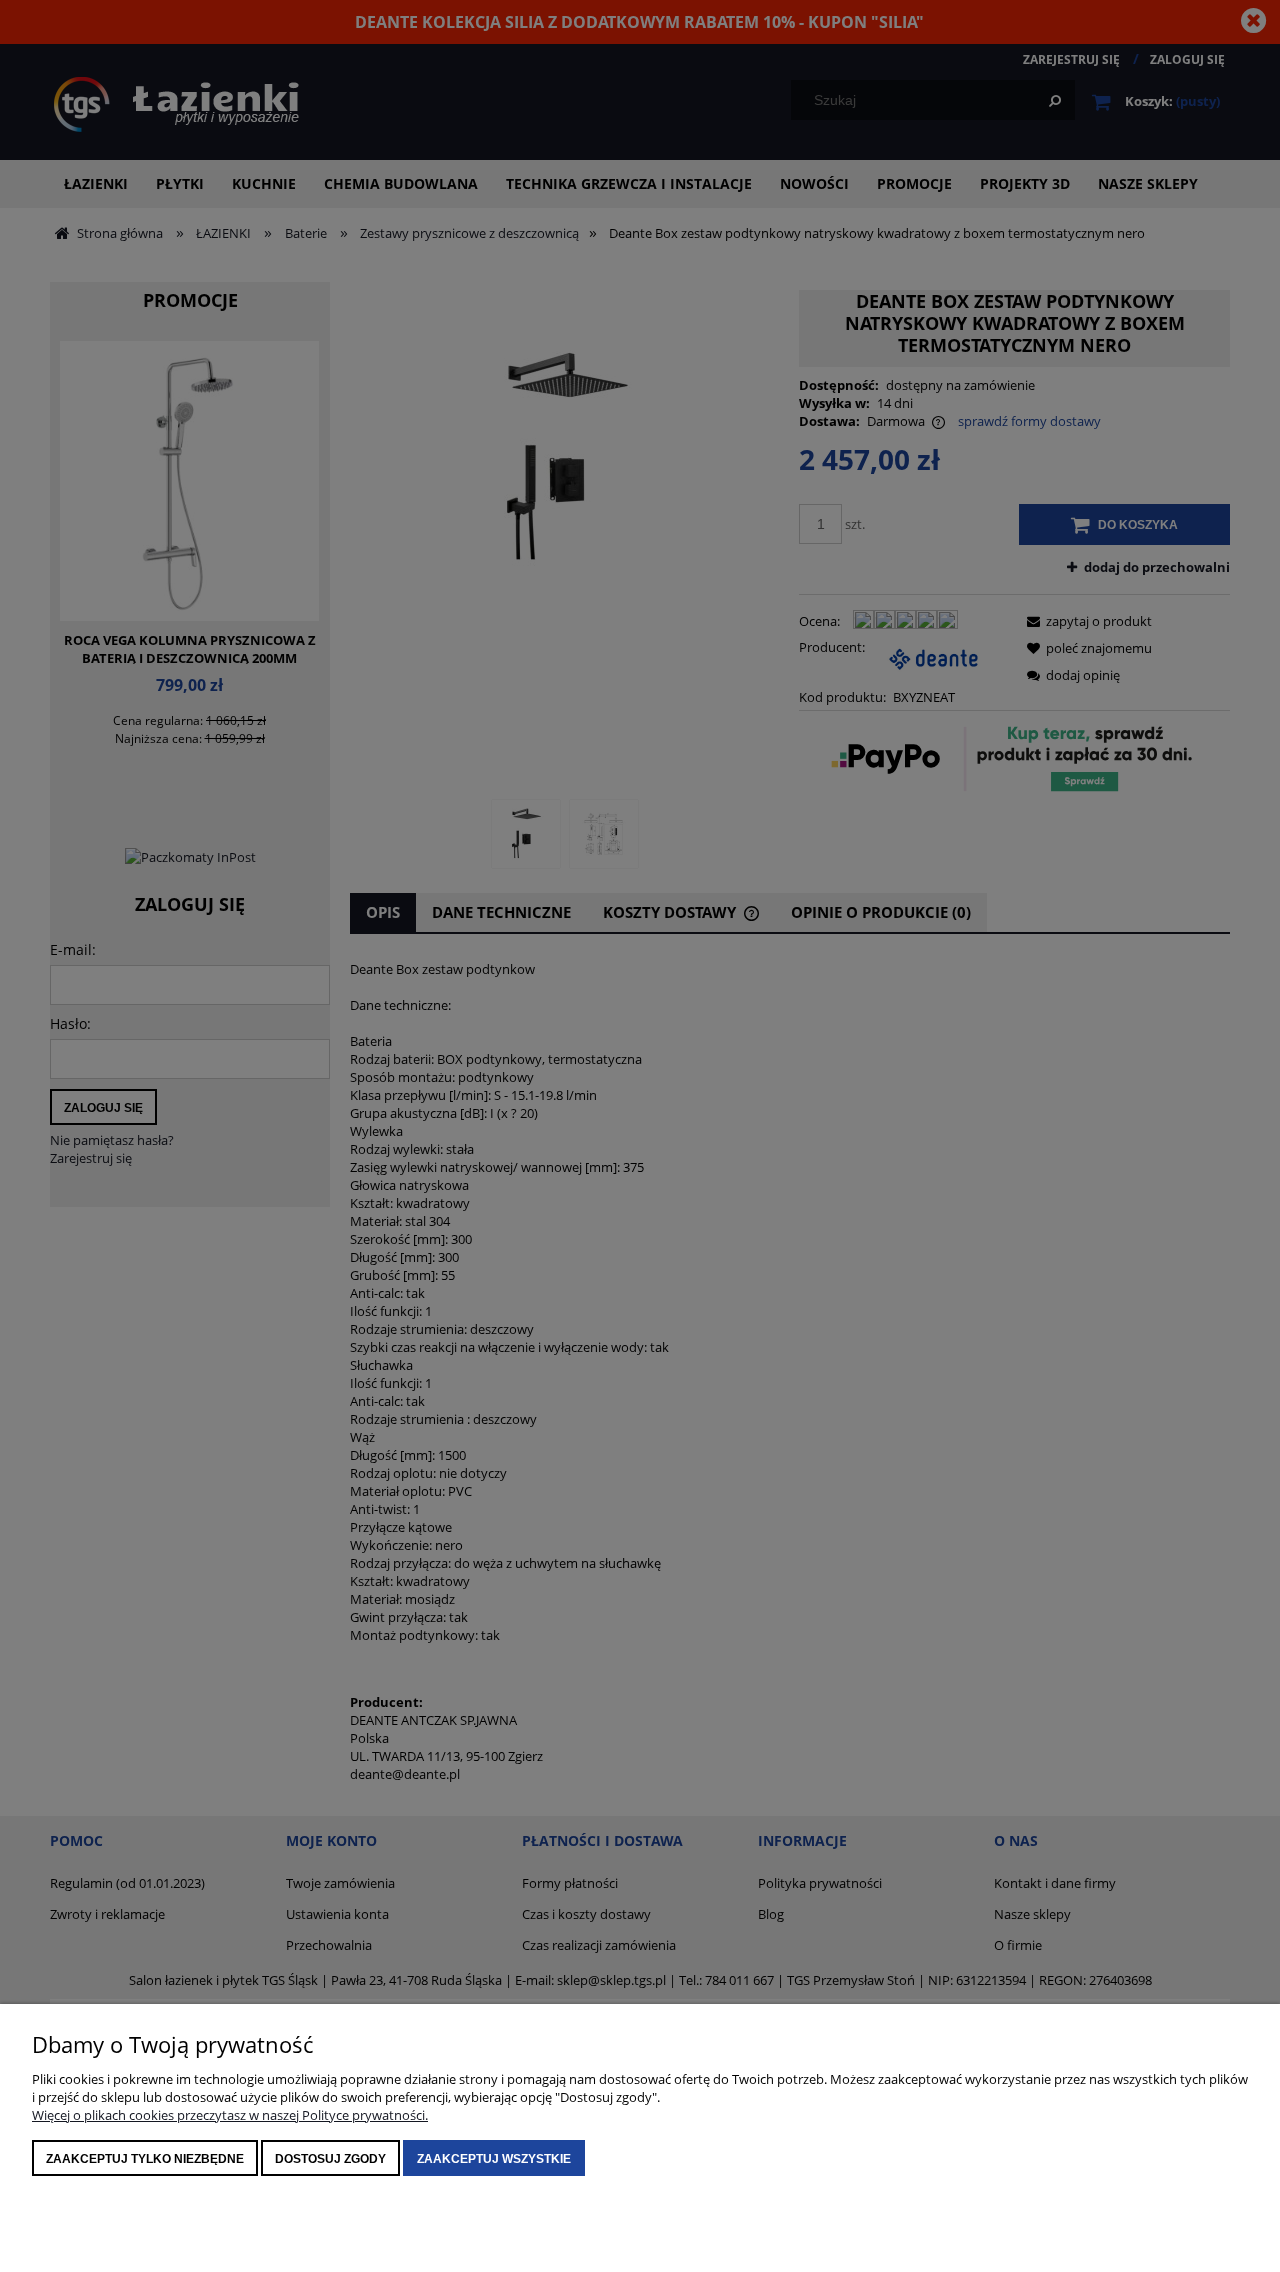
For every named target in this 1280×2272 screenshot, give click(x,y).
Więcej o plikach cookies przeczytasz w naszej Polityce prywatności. (230, 2115)
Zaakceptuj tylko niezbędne (145, 2159)
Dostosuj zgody (330, 2159)
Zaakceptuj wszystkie (494, 2159)
